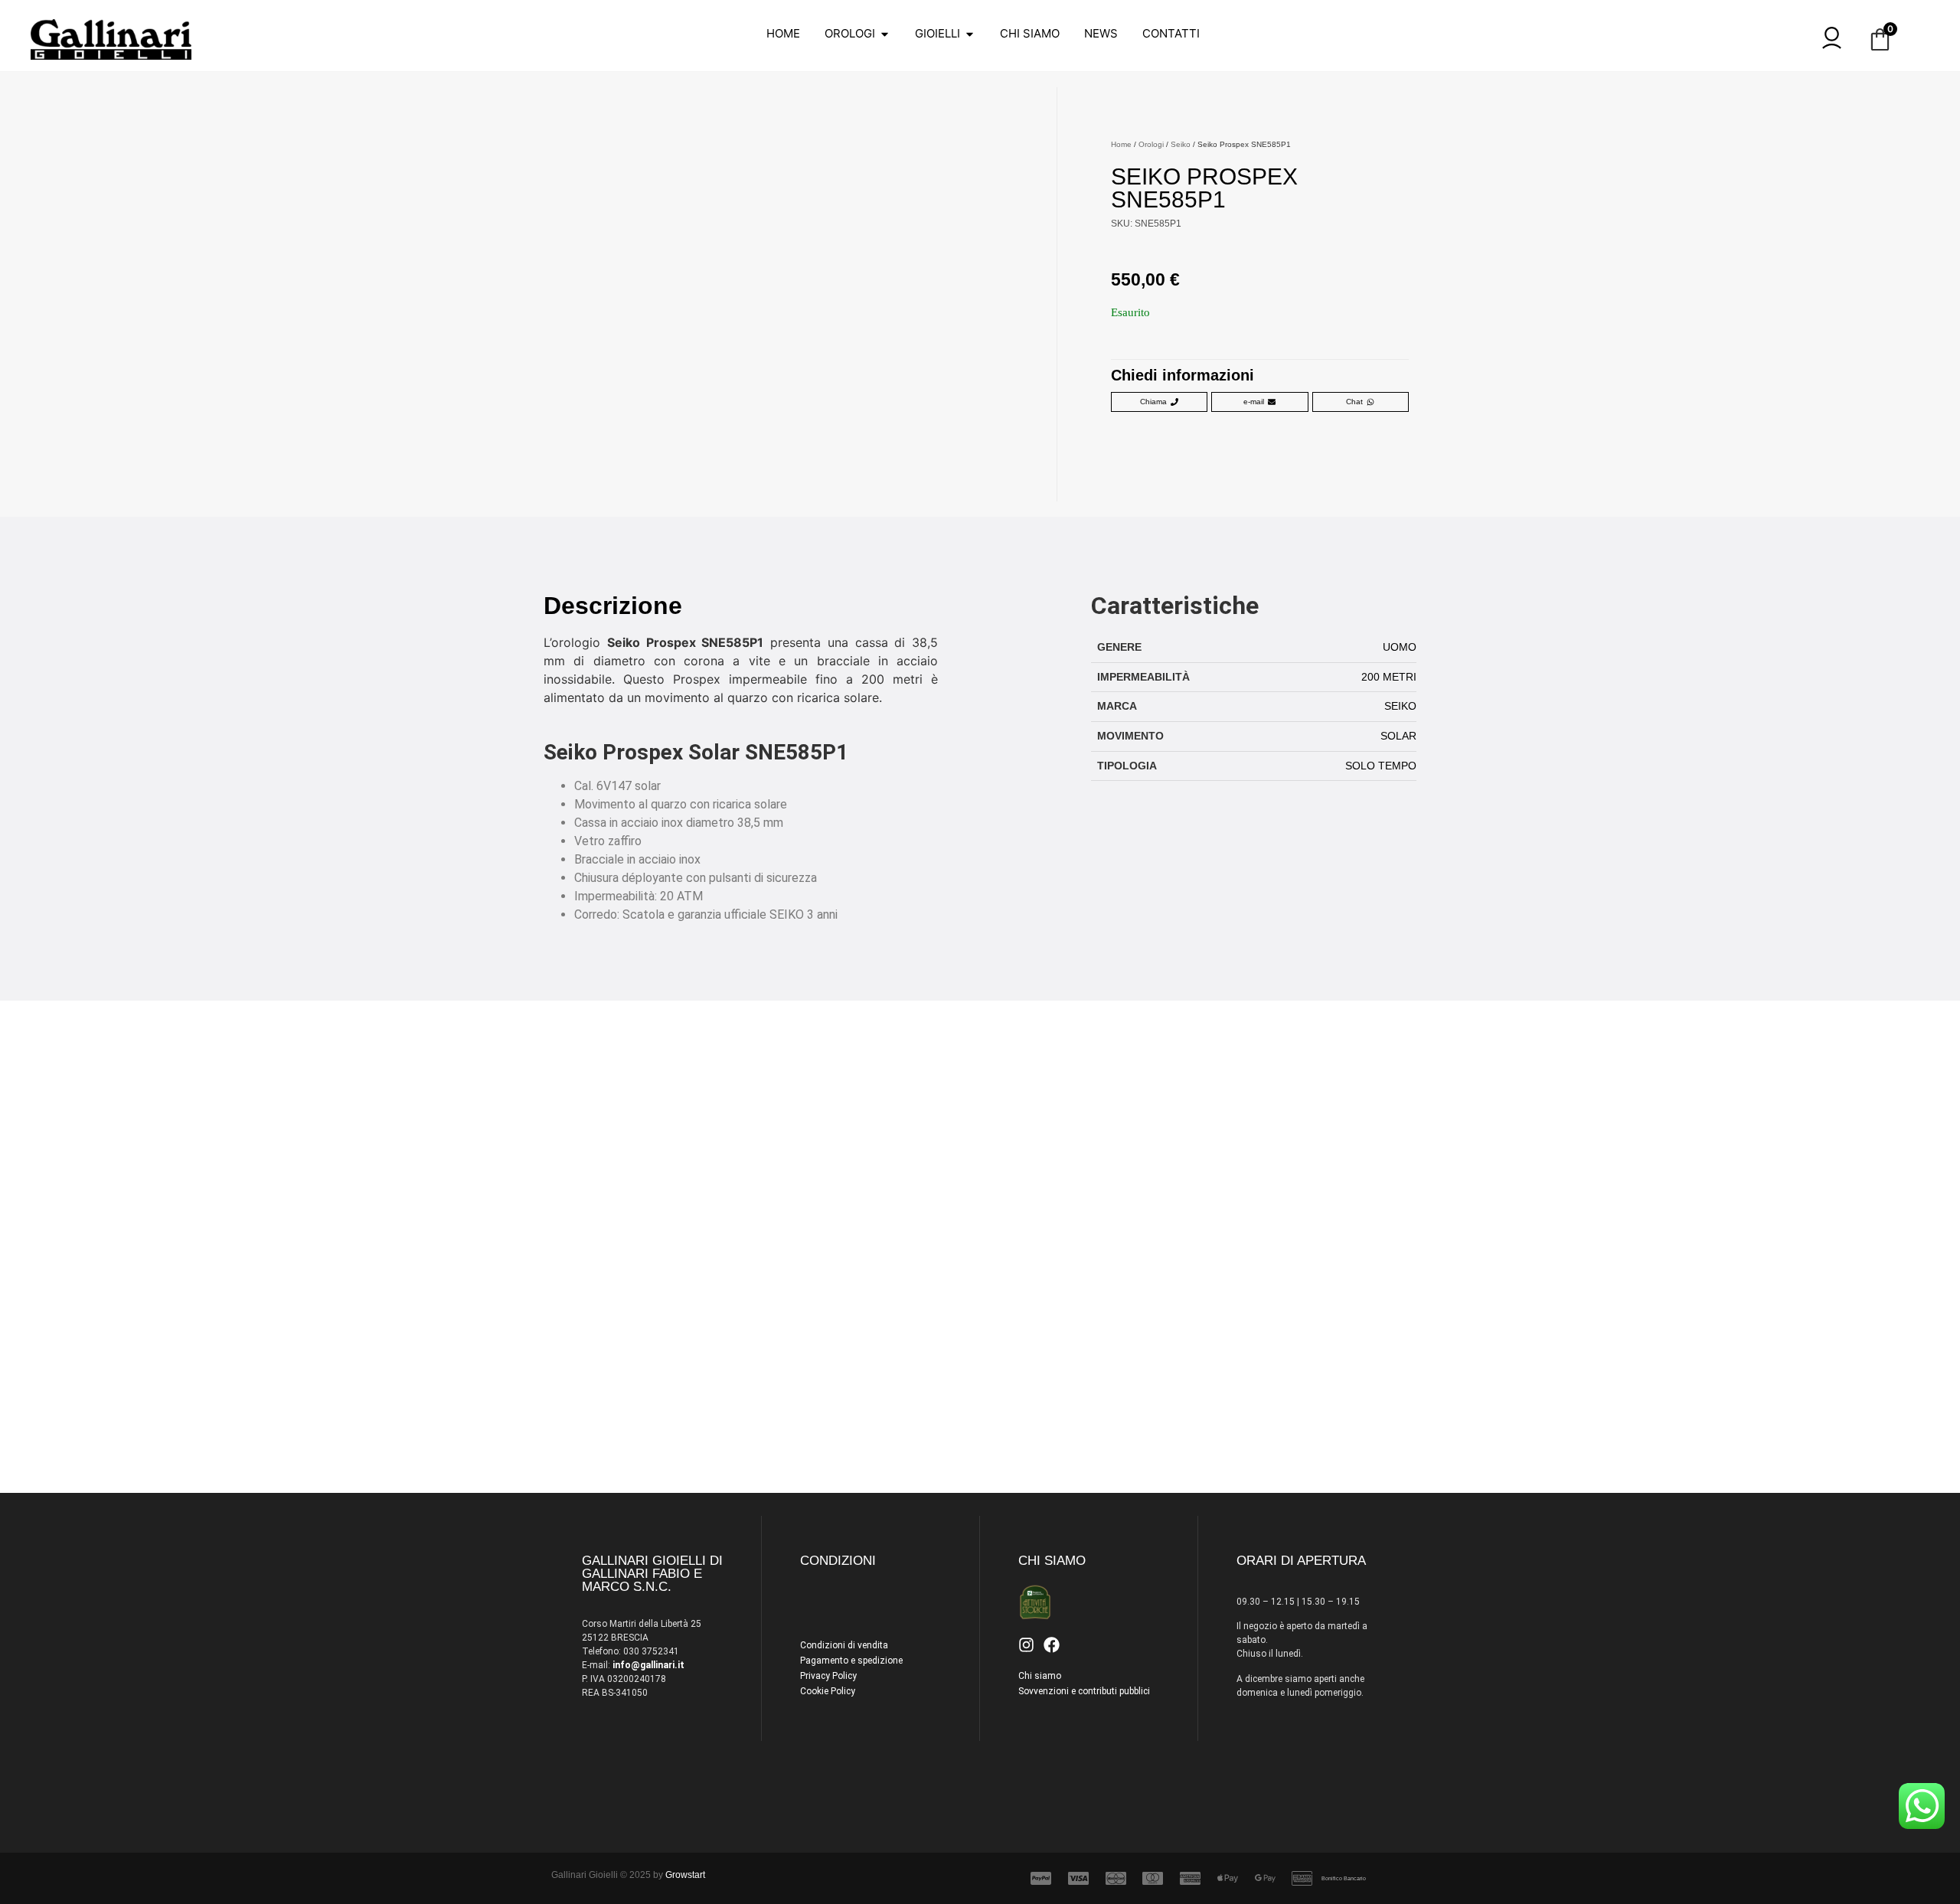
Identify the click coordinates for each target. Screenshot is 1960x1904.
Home (1121, 144)
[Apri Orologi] (885, 34)
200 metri (1389, 677)
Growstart (685, 1875)
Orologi (1151, 144)
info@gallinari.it (648, 1665)
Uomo (1400, 647)
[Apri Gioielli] (970, 34)
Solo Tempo (1381, 766)
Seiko (1181, 144)
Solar (1398, 736)
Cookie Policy (828, 1691)
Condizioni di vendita (844, 1645)
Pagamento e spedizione (851, 1661)
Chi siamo (1040, 1676)
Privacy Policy (828, 1676)
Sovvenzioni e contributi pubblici (1084, 1691)
